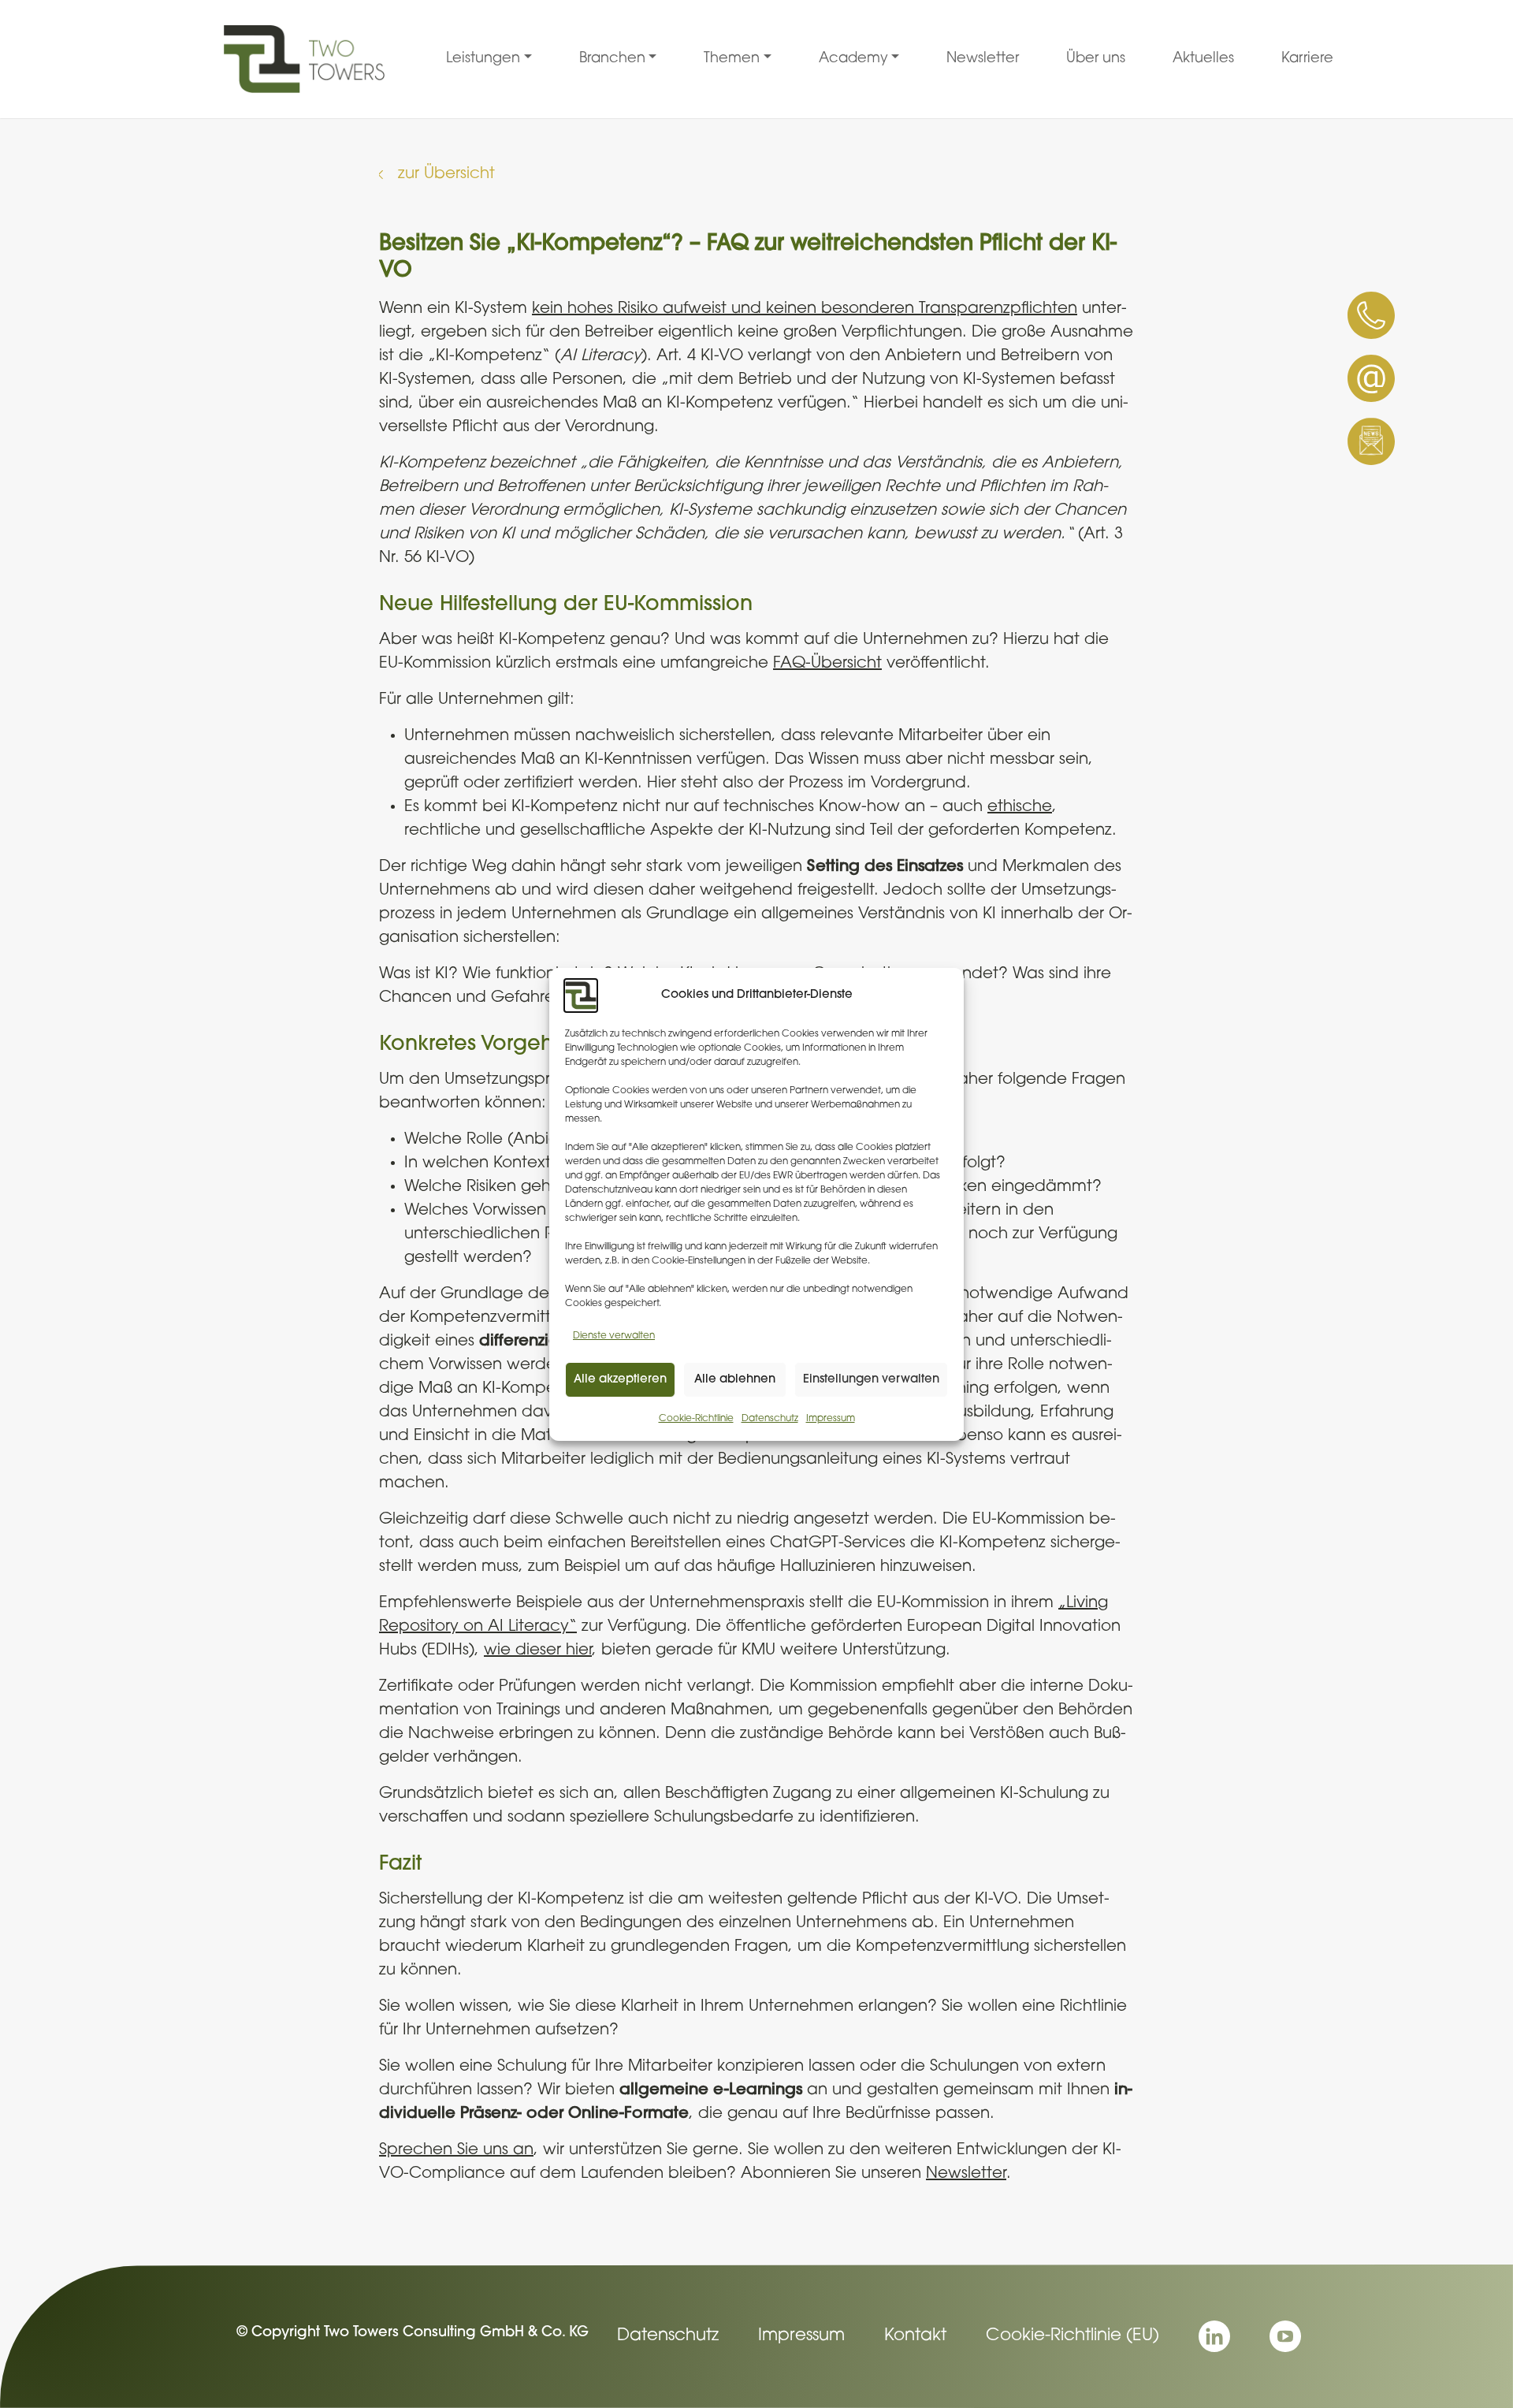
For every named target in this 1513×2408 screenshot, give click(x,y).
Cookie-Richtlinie (696, 1419)
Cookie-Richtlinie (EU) (1072, 2336)
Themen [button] (732, 59)
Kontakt (915, 2336)
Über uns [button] (1096, 59)
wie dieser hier (538, 1651)
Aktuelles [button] (1203, 59)
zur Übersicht (446, 174)
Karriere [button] (1307, 59)
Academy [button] (853, 59)
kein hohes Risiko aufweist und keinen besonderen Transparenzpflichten (805, 309)
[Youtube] (1285, 2336)
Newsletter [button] (983, 59)
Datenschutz (770, 1419)
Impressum (831, 1419)
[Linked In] (1214, 2336)
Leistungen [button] (483, 59)
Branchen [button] (612, 59)
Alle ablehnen (735, 1379)
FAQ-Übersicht (827, 664)
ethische (1020, 807)
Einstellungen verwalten (871, 1379)
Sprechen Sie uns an (456, 2150)
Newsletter (966, 2174)
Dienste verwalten (614, 1336)
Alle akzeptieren (620, 1379)
